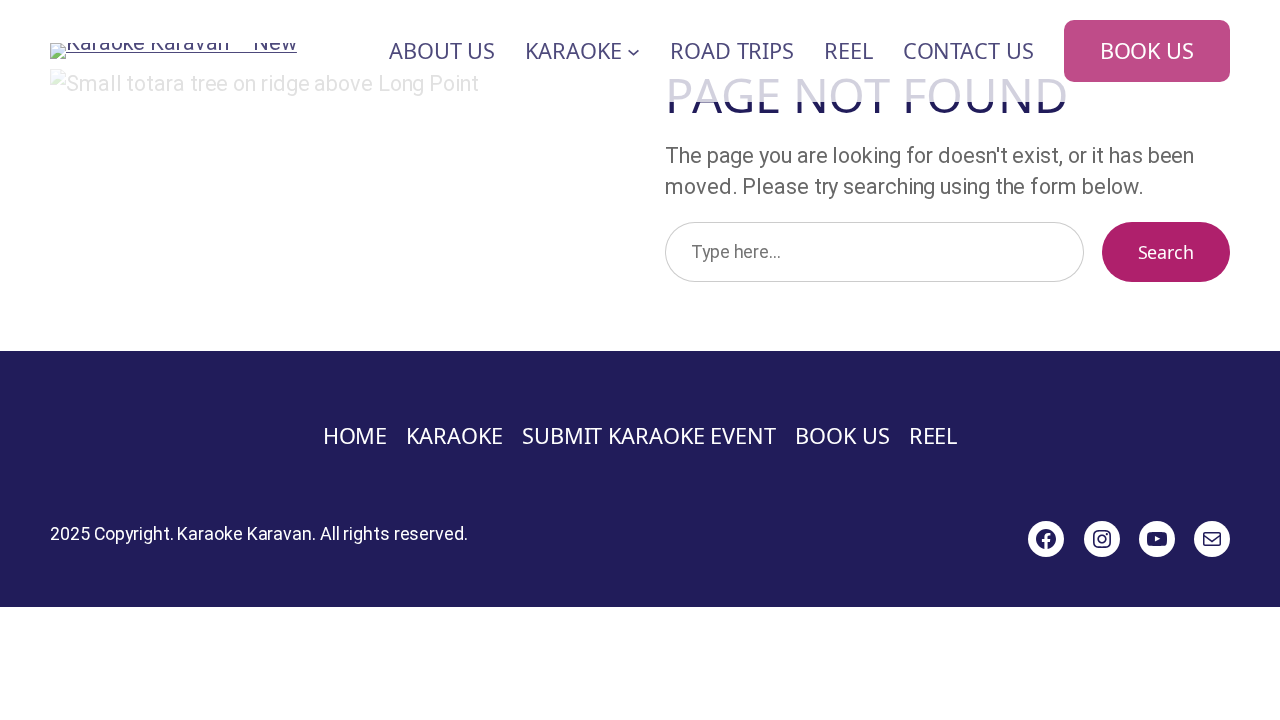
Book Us (1147, 50)
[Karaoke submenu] (633, 51)
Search (1166, 252)
